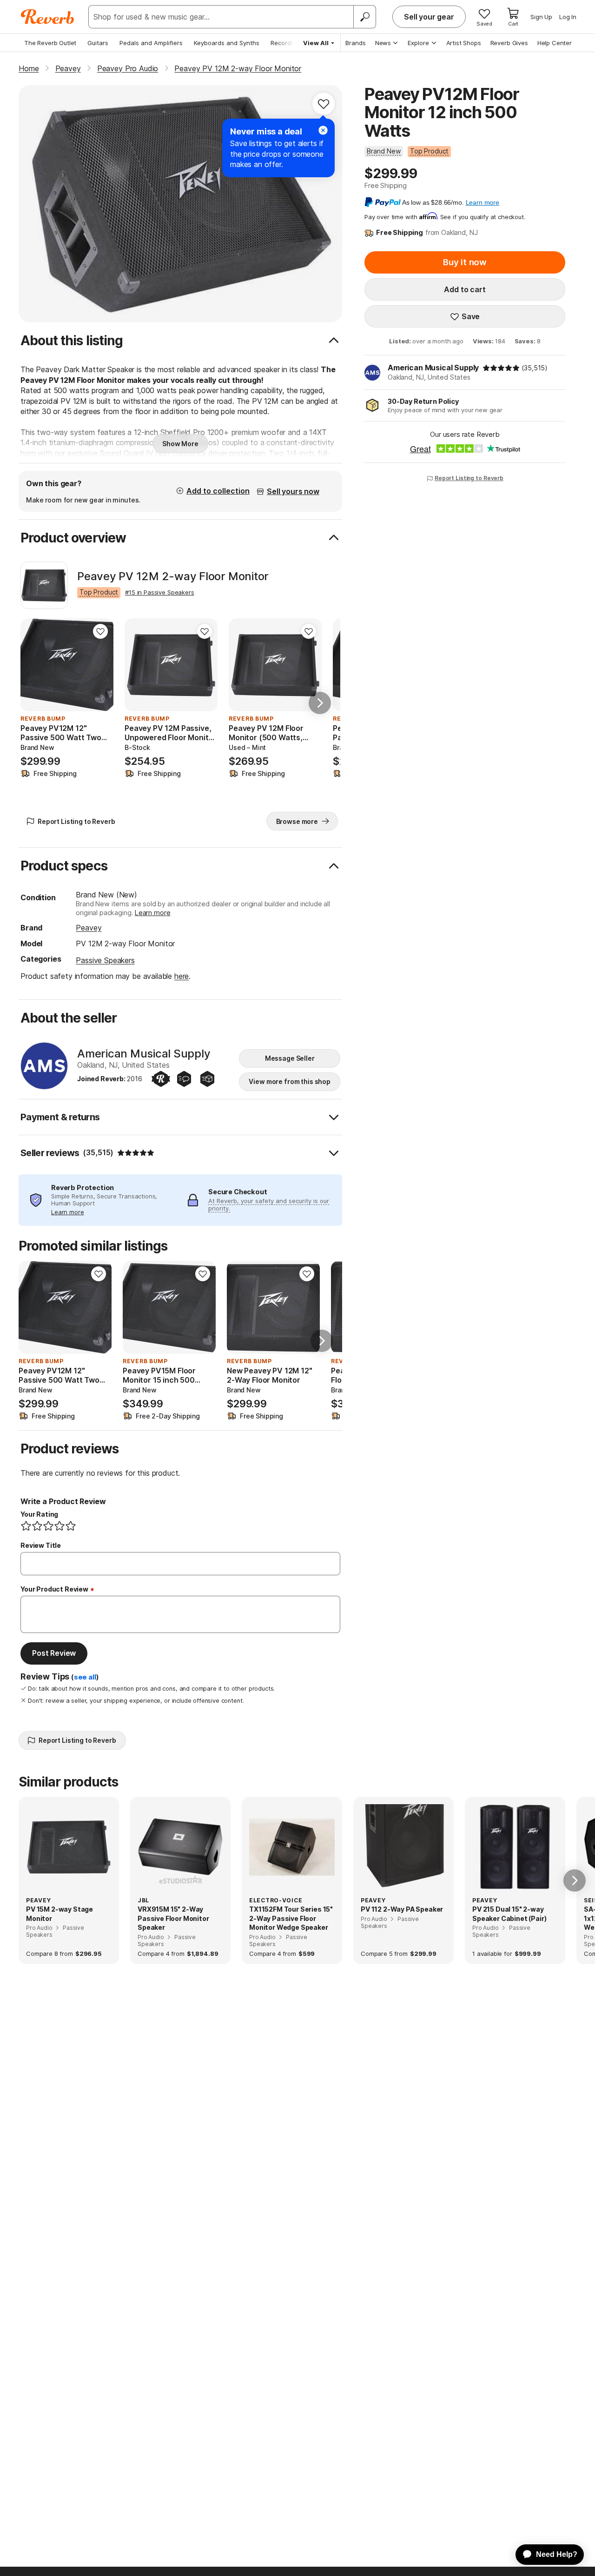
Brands (356, 43)
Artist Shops (464, 43)
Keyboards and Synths (227, 43)
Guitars (98, 43)
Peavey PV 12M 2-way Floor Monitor (173, 576)
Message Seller (290, 1058)
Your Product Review (54, 1589)
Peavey (89, 928)
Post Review (54, 1653)
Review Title (41, 1545)
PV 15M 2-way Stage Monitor (59, 1914)
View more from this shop (290, 1081)
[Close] (323, 130)
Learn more (152, 913)
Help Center (555, 43)
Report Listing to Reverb (469, 478)
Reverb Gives (509, 43)
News (383, 43)
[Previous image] (33, 665)
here (182, 976)
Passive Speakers (105, 960)
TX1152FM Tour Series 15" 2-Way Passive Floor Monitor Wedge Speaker (291, 1918)
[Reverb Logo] (48, 17)
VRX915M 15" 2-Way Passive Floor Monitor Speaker (173, 1918)
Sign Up (541, 17)
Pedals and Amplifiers (151, 43)
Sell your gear (429, 17)
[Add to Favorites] (324, 104)
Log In (568, 17)
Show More (180, 444)
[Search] (364, 17)
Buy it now (465, 262)
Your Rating (39, 1514)
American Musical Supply (433, 368)
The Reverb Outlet (50, 43)
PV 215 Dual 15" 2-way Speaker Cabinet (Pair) (509, 1914)
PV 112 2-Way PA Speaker (402, 1909)
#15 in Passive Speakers (159, 592)
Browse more (297, 821)
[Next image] (100, 665)
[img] (501, 368)
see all (85, 1677)
